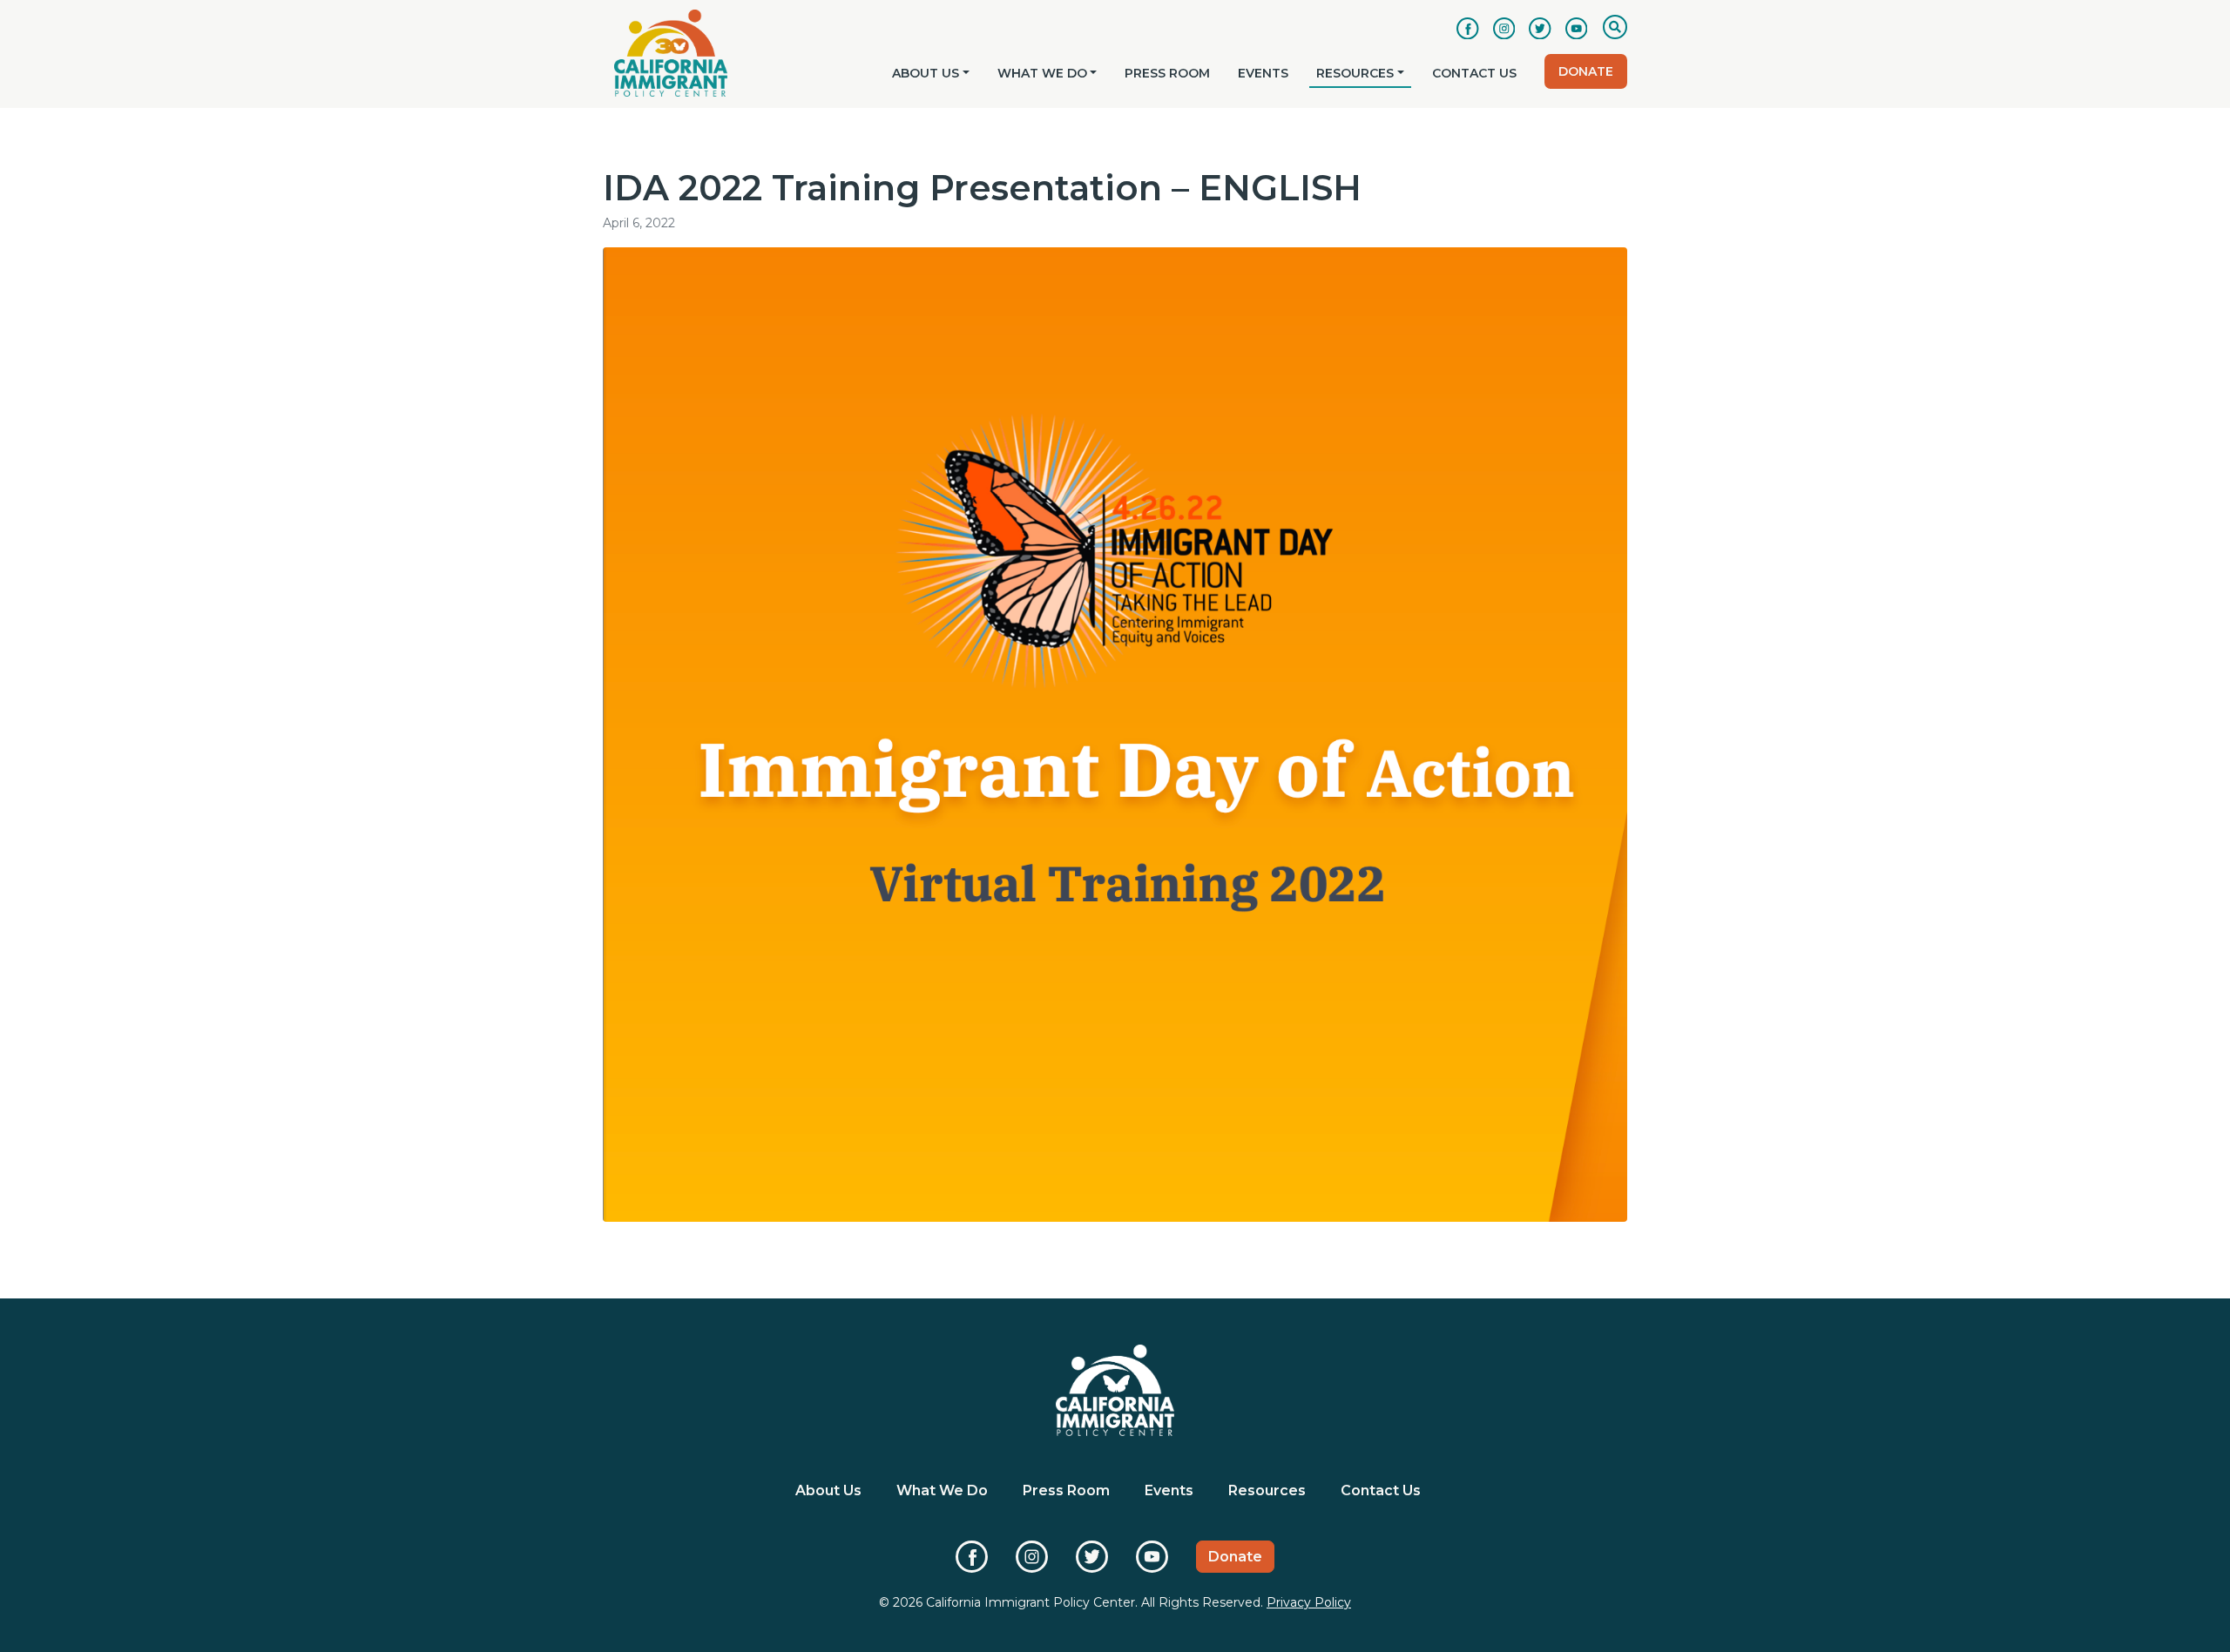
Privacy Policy (1309, 1602)
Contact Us (1474, 73)
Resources (1355, 73)
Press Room (1167, 73)
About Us (926, 73)
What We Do (1042, 73)
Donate (1586, 71)
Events (1263, 73)
